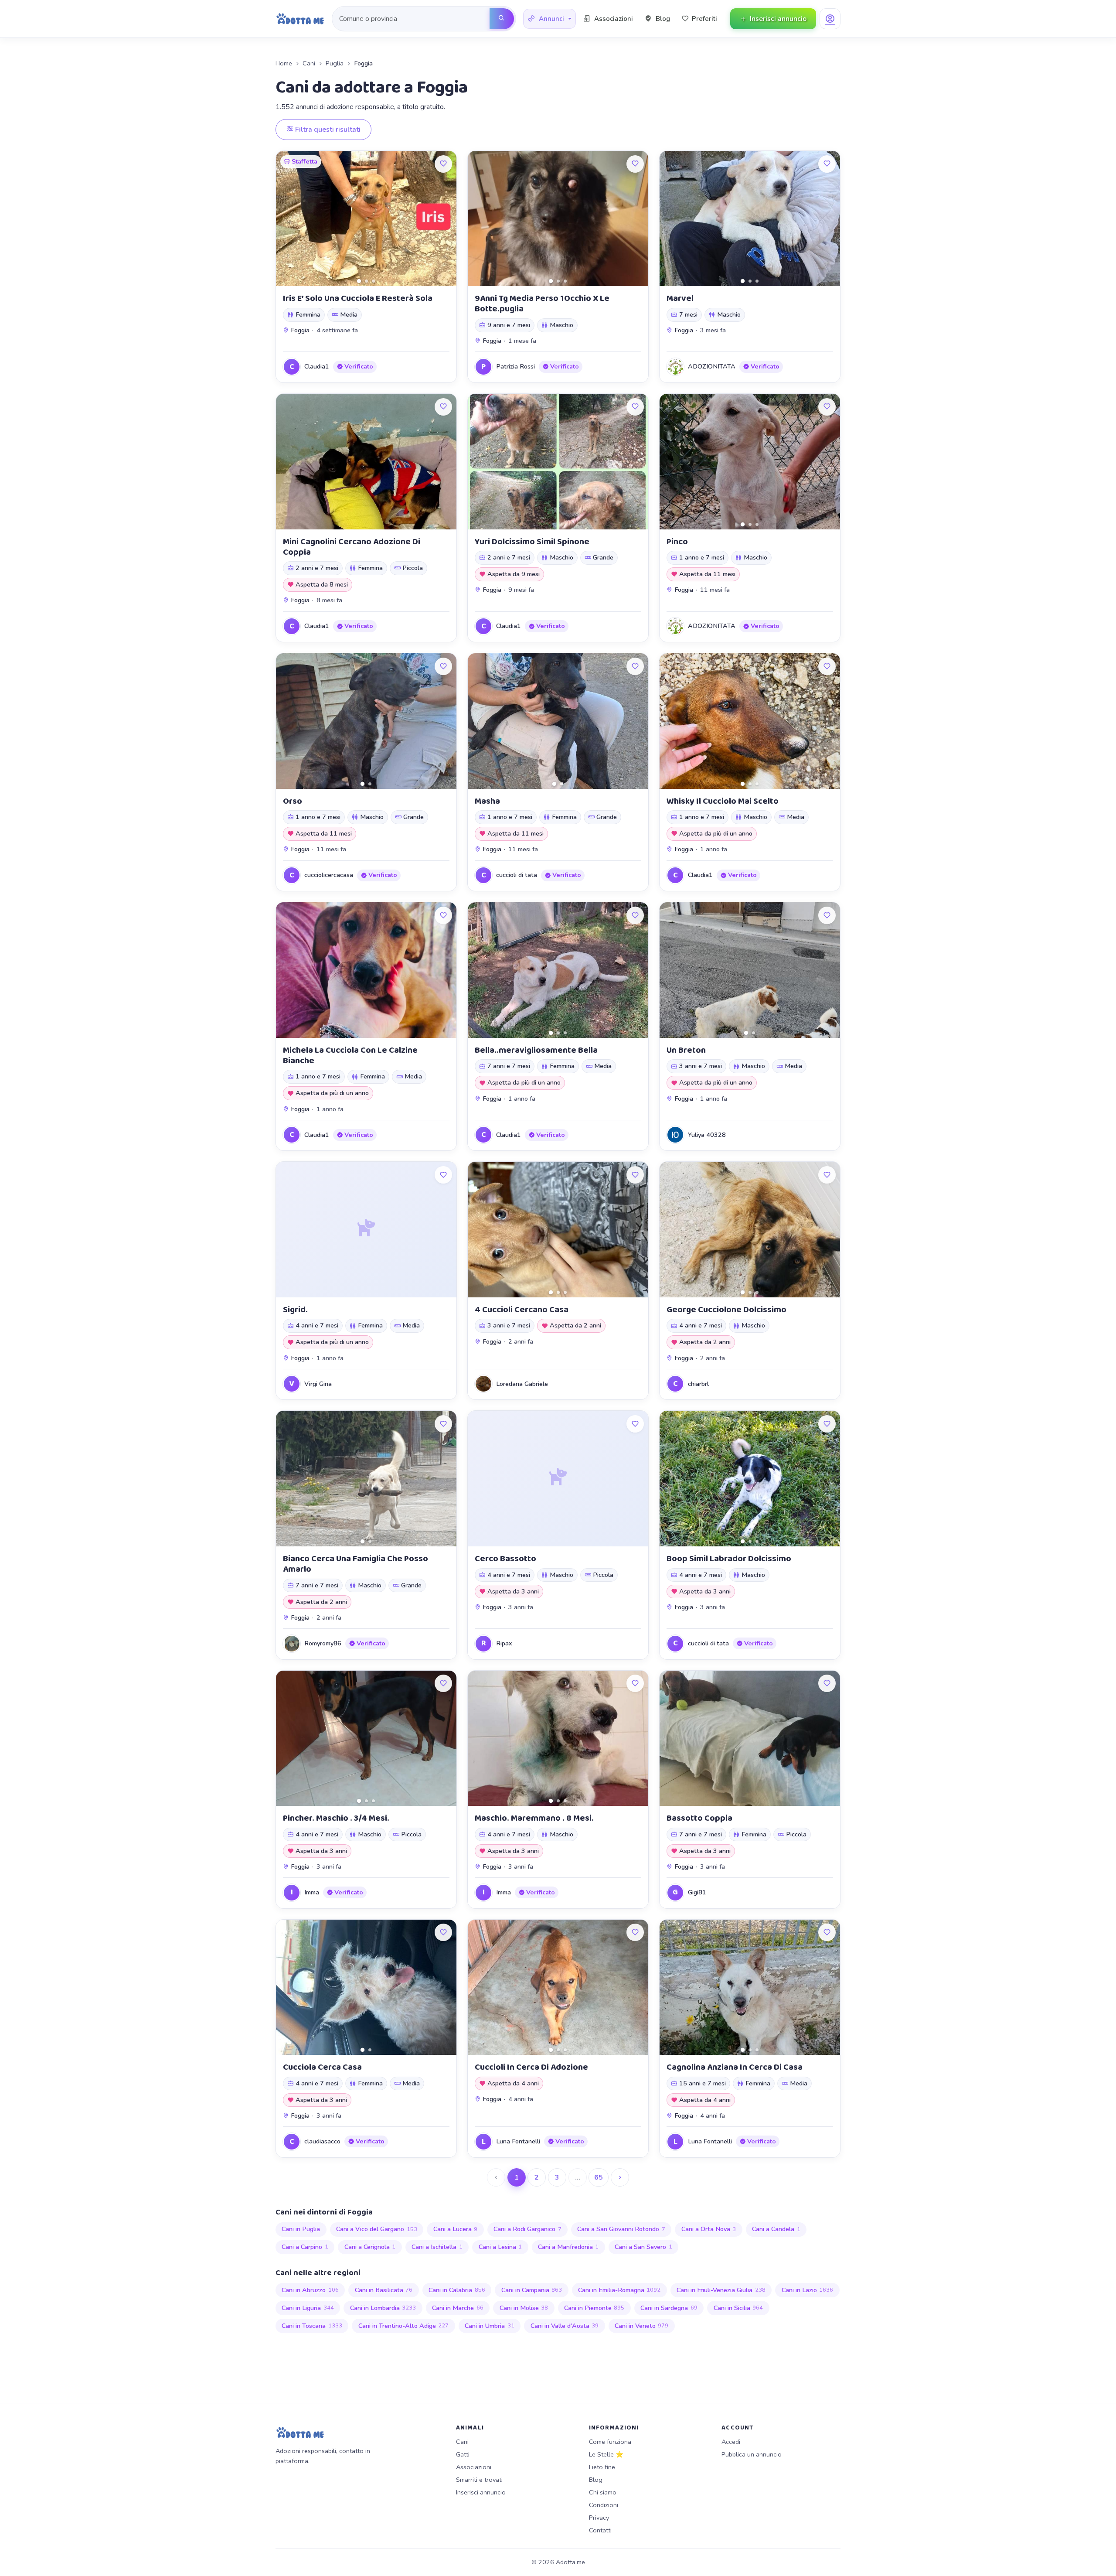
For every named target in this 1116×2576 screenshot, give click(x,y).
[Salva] (443, 164)
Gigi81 (697, 1892)
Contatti (600, 2530)
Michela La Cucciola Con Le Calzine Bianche (350, 1055)
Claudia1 (317, 366)
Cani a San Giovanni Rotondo (621, 2229)
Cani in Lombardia (383, 2308)
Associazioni (474, 2467)
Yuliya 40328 (707, 1135)
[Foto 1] (359, 281)
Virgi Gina (318, 1384)
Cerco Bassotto (505, 1559)
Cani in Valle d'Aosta (565, 2326)
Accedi (731, 2442)
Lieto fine (602, 2467)
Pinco (677, 542)
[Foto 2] (366, 281)
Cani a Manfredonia (568, 2247)
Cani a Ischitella (437, 2247)
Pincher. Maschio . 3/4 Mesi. (336, 1818)
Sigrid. (295, 1310)
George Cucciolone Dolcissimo (726, 1310)
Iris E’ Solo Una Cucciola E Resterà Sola (358, 298)
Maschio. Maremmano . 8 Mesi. (534, 1818)
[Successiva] (620, 2177)
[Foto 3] (373, 281)
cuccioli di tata (517, 875)
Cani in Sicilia (738, 2308)
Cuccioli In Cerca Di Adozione (531, 2067)
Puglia (335, 63)
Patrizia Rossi (515, 366)
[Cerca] (502, 19)
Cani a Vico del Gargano (377, 2229)
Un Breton (686, 1050)
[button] (549, 19)
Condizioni (604, 2505)
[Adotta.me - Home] (300, 19)
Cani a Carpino (305, 2247)
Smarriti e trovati (479, 2480)
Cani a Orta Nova (709, 2229)
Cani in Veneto (642, 2326)
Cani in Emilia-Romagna (619, 2290)
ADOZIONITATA (712, 366)
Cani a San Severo (643, 2247)
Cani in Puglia (301, 2229)
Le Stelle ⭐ (606, 2454)
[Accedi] (830, 19)
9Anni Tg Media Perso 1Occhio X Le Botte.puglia (542, 304)
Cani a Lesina (500, 2247)
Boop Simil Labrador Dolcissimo (729, 1559)
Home (284, 63)
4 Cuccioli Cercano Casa (522, 1310)
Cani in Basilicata (384, 2290)
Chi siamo (603, 2492)
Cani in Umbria (490, 2326)
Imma (312, 1892)
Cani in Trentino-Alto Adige (404, 2326)
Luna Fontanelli (518, 2141)
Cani (309, 63)
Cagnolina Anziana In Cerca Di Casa (735, 2067)
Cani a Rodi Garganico (527, 2229)
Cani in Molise (524, 2308)
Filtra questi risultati (327, 130)
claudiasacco (322, 2141)
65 (599, 2177)
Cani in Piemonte (594, 2308)
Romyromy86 (323, 1643)
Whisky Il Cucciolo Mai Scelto (723, 801)
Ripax (504, 1643)
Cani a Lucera (456, 2229)
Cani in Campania (532, 2290)
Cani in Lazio (808, 2290)
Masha (487, 801)
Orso (293, 801)
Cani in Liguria (308, 2308)
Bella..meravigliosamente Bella (536, 1050)
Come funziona (610, 2442)
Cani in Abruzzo (310, 2290)
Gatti (463, 2454)
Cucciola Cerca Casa (322, 2067)
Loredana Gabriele (522, 1384)
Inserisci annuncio (481, 2492)
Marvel (680, 298)
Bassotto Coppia (699, 1818)
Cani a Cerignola (370, 2247)
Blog (596, 2480)
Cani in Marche (458, 2308)
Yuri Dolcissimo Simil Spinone (532, 542)
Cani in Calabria (457, 2290)
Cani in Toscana (312, 2326)
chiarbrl (698, 1384)
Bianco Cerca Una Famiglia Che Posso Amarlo (356, 1564)
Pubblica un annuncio (752, 2454)
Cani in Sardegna (669, 2308)
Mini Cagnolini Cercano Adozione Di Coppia (352, 547)
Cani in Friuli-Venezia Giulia (721, 2290)
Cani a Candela (776, 2229)
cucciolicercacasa (329, 875)
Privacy (599, 2518)
